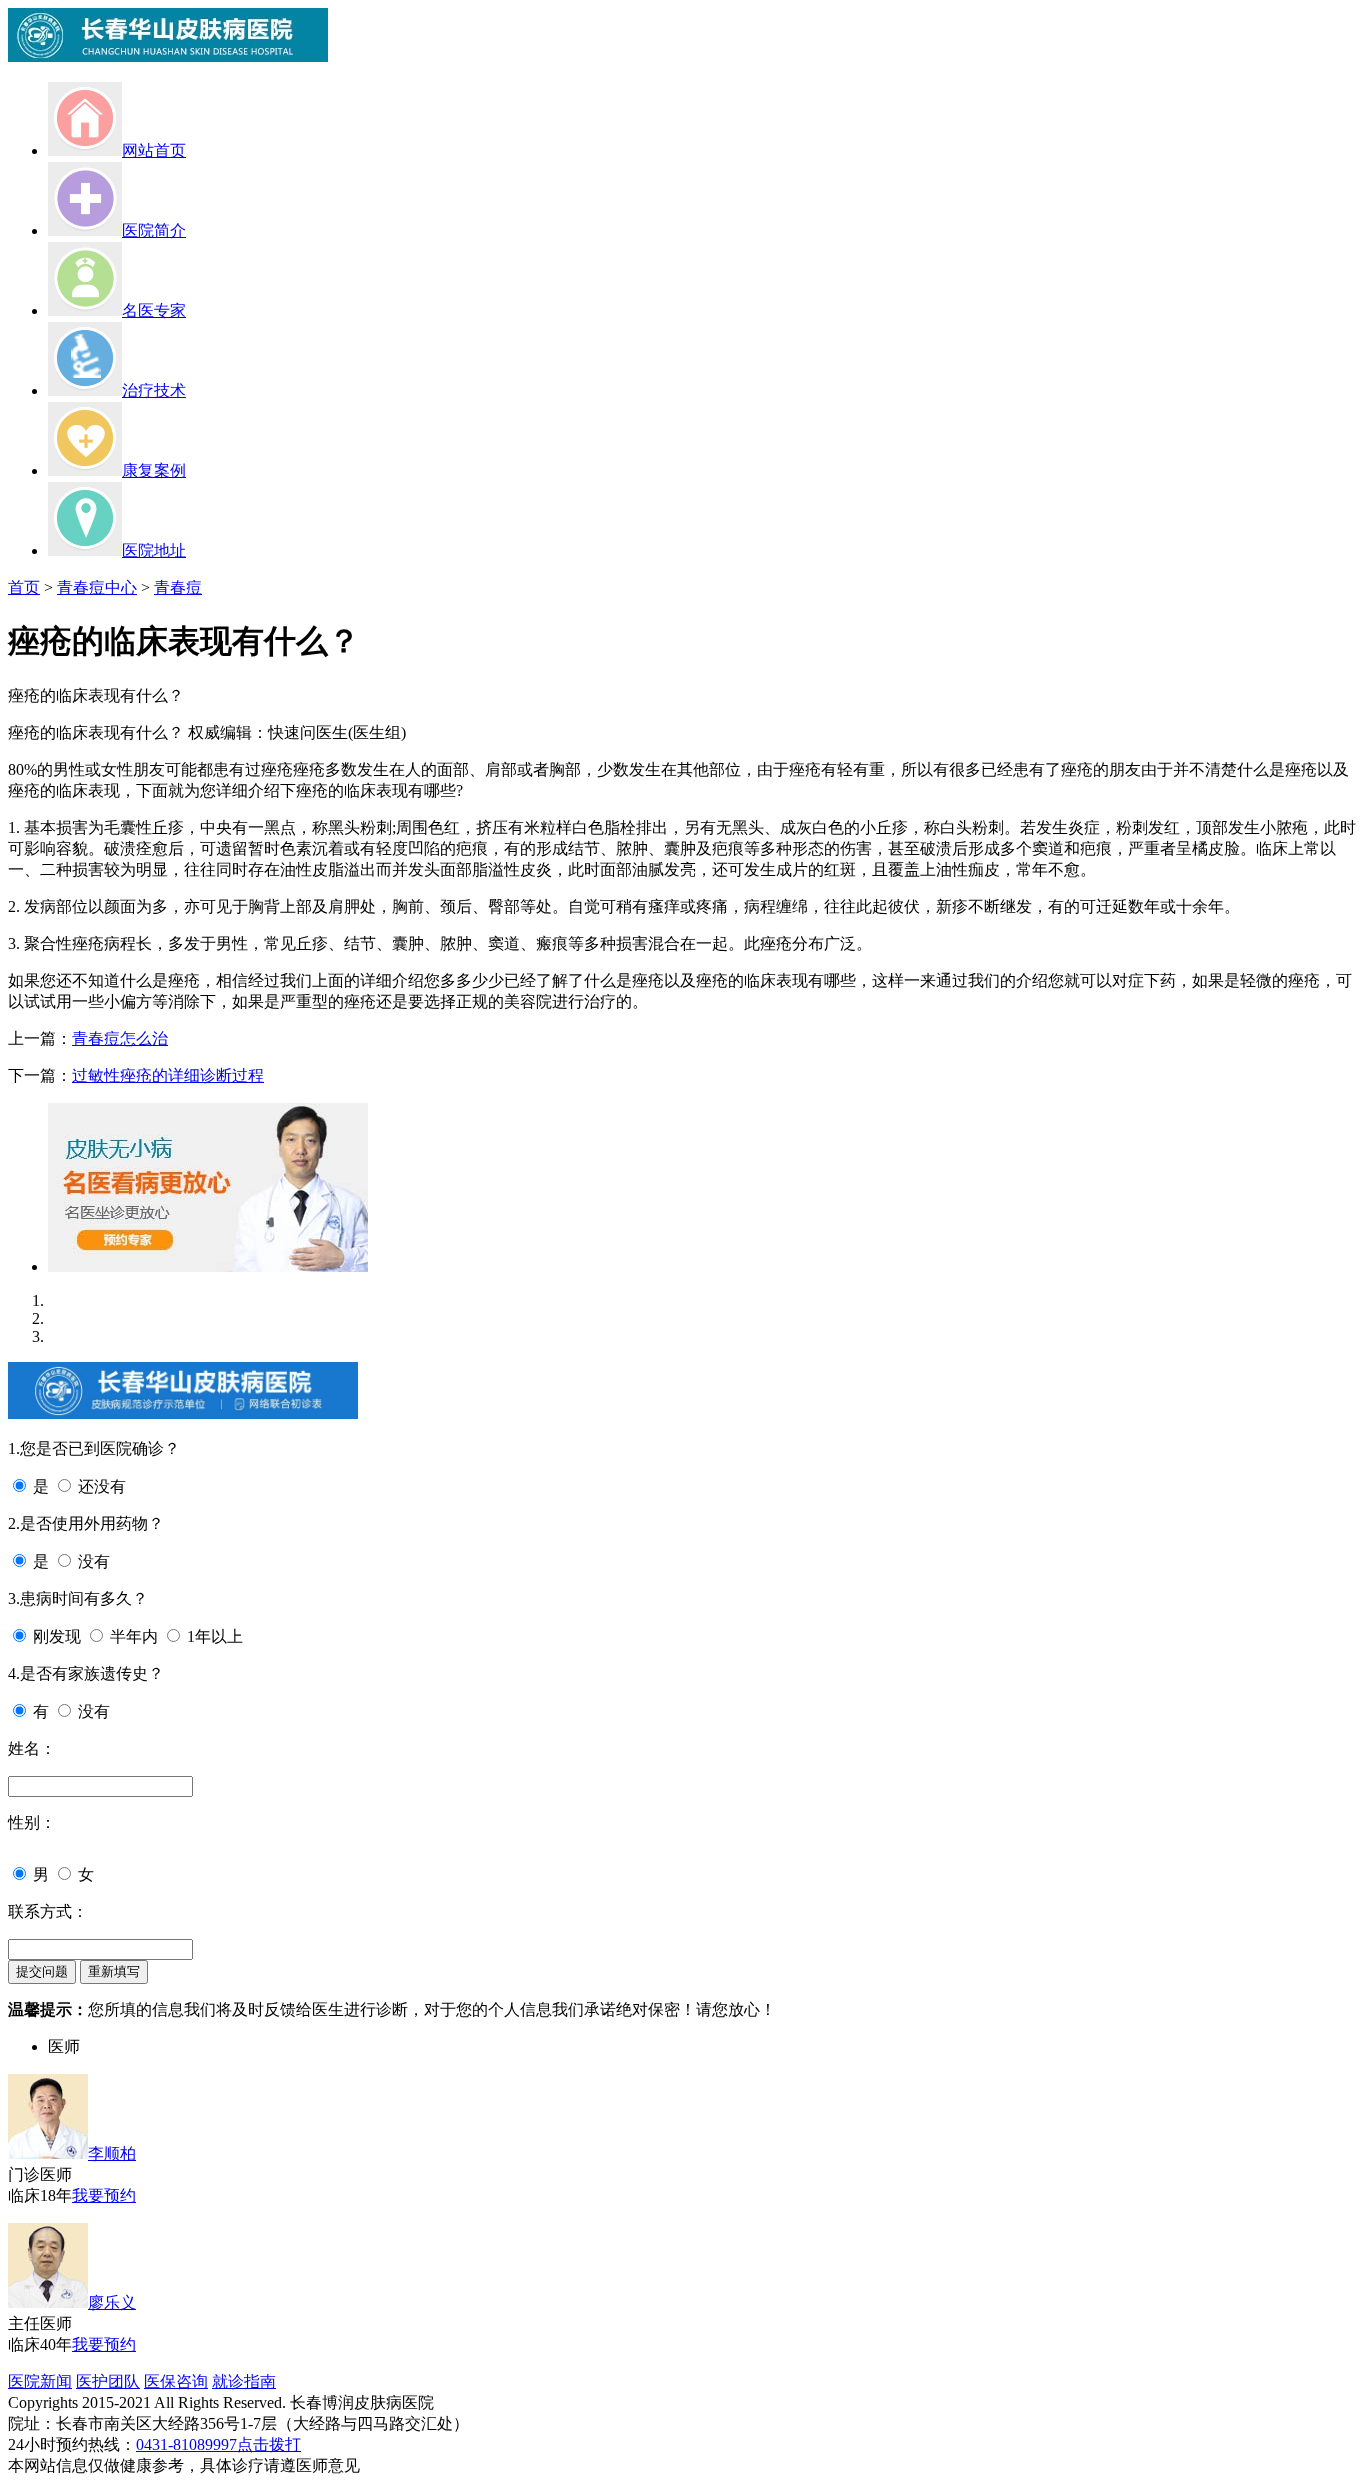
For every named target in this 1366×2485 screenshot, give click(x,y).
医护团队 (108, 2381)
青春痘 (178, 587)
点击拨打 (269, 2444)
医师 (64, 2046)
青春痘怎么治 (120, 1038)
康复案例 (154, 470)
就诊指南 (244, 2381)
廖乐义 (112, 2302)
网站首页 (154, 150)
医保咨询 (176, 2381)
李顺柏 (112, 2153)
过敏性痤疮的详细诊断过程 (168, 1075)
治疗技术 (154, 390)
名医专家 (154, 310)
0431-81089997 (186, 2444)
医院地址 (154, 550)
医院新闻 (40, 2381)
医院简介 (154, 230)
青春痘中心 (97, 587)
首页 (24, 587)
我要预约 (104, 2195)
